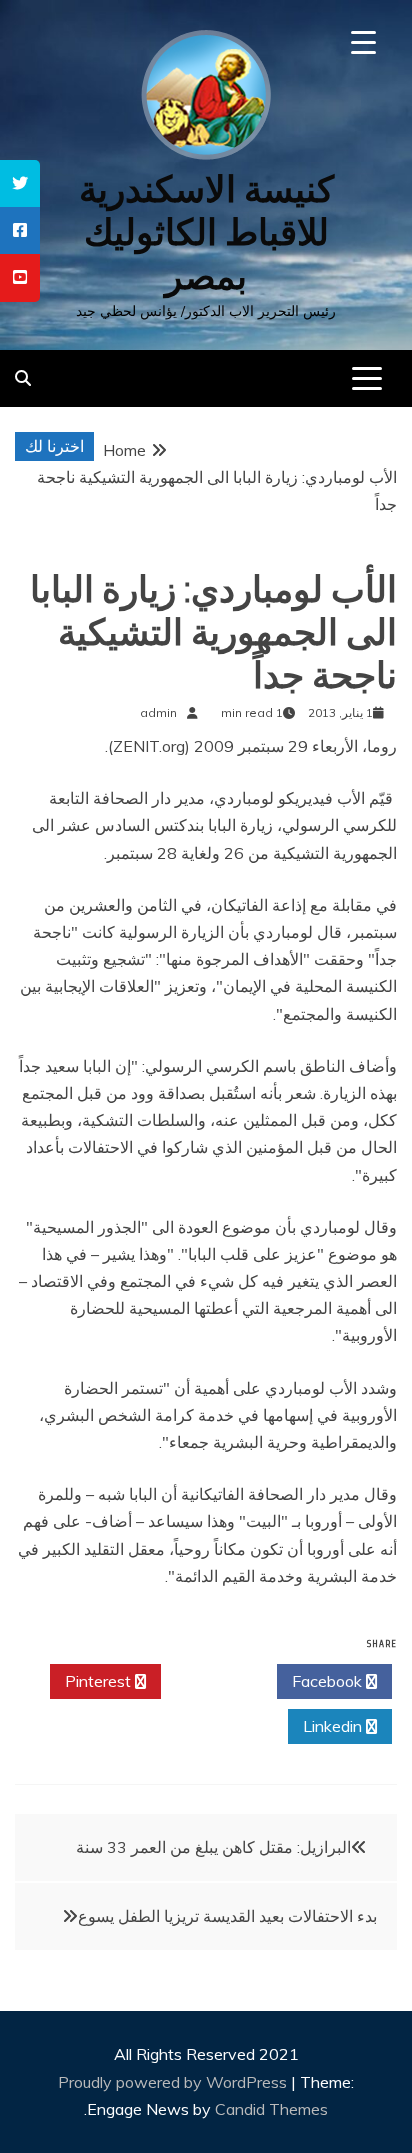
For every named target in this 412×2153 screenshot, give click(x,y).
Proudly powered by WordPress (174, 2082)
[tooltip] (20, 183)
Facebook (329, 1681)
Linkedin (334, 1726)
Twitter (213, 1681)
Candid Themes (271, 2109)
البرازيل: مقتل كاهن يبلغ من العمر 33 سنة (213, 1847)
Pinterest (100, 1681)
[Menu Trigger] (363, 42)
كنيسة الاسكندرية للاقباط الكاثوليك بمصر (206, 232)
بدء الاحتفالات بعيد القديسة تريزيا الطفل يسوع (227, 1916)
